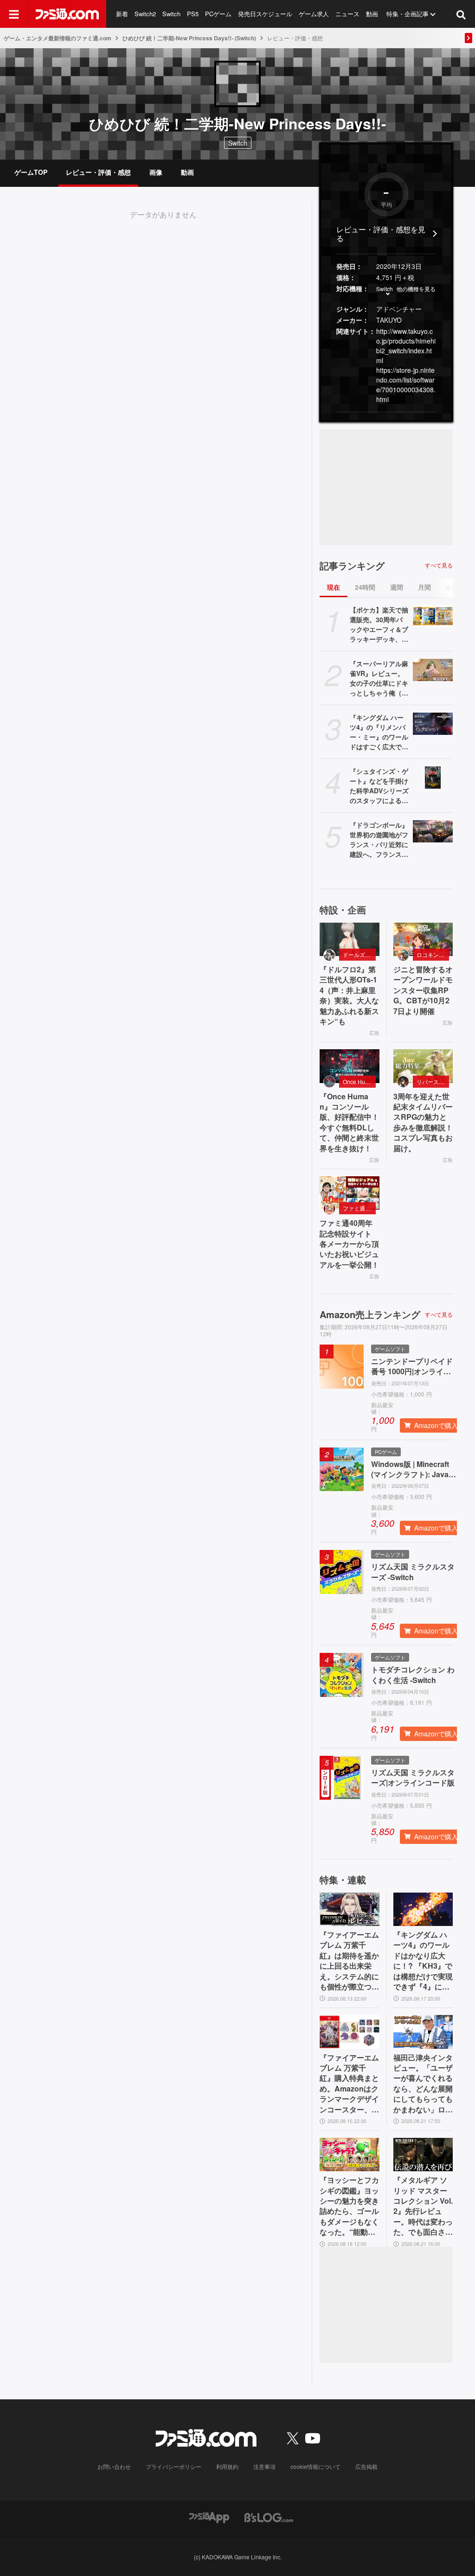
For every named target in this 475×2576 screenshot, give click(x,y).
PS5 (193, 14)
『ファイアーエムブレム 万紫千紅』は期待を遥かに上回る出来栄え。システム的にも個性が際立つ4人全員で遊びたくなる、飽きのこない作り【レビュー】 (349, 1961)
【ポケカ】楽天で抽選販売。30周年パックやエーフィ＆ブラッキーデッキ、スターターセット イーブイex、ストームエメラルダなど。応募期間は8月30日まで (379, 625)
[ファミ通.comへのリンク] (67, 14)
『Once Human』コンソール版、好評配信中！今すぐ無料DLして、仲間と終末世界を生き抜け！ (349, 1122)
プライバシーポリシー (173, 2466)
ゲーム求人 (314, 14)
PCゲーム (218, 14)
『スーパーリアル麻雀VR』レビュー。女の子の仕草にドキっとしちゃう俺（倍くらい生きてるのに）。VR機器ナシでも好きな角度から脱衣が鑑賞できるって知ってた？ (379, 678)
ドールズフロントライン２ (359, 954)
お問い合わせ (114, 2466)
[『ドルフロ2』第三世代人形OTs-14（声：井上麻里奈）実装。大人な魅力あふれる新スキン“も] (350, 939)
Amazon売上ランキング (370, 1314)
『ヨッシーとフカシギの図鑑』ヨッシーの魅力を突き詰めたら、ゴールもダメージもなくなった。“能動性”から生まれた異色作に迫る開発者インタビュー (349, 2206)
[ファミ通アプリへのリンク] (209, 2517)
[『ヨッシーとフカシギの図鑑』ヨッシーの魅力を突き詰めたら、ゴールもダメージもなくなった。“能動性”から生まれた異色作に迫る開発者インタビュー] (350, 2155)
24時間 (365, 587)
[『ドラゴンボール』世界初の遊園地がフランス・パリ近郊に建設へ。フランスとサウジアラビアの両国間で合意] (433, 831)
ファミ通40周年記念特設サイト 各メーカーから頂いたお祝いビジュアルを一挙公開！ (349, 1244)
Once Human (359, 1081)
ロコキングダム (433, 954)
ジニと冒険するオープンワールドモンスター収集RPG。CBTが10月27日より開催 (423, 990)
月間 (424, 587)
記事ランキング (352, 566)
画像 (156, 172)
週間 (397, 587)
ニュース (347, 14)
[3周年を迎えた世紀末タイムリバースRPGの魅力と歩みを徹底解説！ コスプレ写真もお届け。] (423, 1066)
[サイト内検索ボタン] (461, 14)
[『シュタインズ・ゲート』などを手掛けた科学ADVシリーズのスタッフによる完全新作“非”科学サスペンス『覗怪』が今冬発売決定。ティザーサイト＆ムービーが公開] (433, 778)
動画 (372, 14)
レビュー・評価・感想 (98, 172)
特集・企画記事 (408, 14)
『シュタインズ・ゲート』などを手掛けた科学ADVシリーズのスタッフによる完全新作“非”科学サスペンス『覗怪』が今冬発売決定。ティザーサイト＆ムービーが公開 (379, 786)
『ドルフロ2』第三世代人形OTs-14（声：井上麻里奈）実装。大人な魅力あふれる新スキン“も (349, 995)
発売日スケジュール (265, 14)
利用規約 (227, 2466)
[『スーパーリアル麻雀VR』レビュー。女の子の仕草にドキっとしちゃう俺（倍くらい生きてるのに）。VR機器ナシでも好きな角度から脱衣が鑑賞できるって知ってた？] (433, 670)
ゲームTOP (31, 172)
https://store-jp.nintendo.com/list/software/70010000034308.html (406, 385)
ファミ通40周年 (359, 1208)
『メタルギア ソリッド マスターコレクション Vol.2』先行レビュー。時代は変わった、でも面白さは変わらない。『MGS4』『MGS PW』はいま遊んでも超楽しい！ (423, 2206)
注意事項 (264, 2466)
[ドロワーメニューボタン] (14, 14)
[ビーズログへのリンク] (269, 2517)
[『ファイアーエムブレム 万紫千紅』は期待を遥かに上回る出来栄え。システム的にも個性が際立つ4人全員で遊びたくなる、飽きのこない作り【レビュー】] (350, 1909)
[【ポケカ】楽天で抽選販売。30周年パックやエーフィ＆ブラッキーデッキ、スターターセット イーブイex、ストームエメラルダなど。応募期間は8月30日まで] (433, 616)
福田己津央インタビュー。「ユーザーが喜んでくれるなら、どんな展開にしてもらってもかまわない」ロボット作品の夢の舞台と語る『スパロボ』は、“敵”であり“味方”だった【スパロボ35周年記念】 (423, 2084)
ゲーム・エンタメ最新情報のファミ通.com (58, 38)
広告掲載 (366, 2466)
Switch (171, 14)
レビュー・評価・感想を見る (381, 234)
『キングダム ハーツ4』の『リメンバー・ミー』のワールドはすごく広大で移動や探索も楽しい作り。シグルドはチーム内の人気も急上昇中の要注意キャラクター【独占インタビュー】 (379, 732)
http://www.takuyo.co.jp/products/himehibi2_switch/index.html (406, 346)
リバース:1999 (433, 1081)
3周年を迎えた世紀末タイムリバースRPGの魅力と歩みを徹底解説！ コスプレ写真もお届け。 (423, 1122)
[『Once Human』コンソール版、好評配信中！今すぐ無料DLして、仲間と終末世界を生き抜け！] (350, 1066)
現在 (334, 587)
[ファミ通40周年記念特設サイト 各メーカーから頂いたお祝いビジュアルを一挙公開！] (350, 1193)
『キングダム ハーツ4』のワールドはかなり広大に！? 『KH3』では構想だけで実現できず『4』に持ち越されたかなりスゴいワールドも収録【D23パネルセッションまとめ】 (423, 1961)
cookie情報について (315, 2466)
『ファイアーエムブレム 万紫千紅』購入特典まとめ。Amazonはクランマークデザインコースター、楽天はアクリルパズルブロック (349, 2084)
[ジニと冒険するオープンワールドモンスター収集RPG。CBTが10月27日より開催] (423, 939)
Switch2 (145, 14)
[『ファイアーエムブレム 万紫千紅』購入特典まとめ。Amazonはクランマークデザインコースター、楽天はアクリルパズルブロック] (350, 2032)
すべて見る (439, 565)
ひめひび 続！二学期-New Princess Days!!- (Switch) (189, 38)
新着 (122, 14)
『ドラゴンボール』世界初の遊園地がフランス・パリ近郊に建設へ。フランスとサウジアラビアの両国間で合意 (379, 840)
